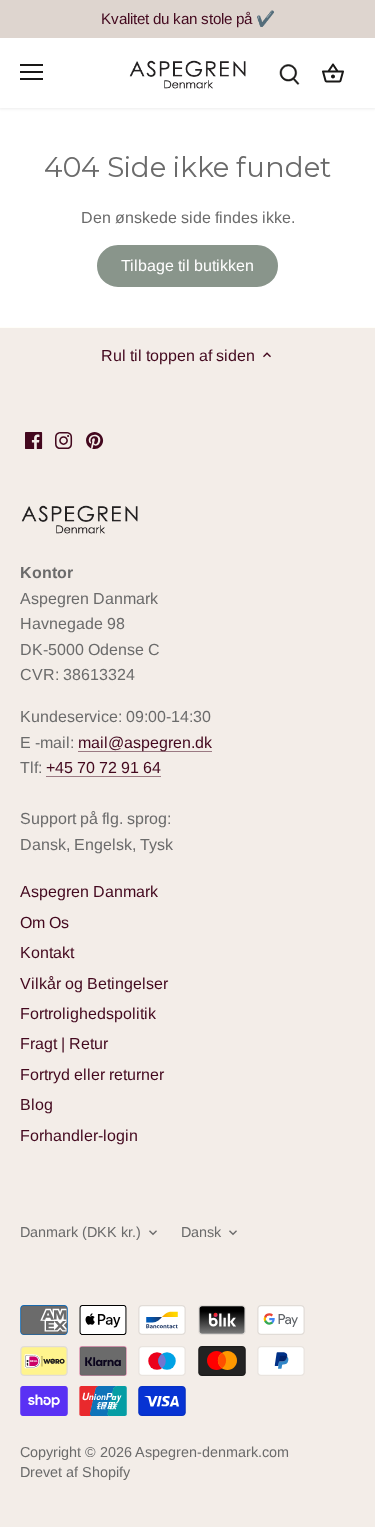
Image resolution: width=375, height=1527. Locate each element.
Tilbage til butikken (187, 265)
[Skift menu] (31, 72)
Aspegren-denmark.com (212, 1452)
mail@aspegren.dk (145, 742)
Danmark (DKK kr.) (80, 1232)
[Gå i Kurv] (333, 72)
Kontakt (47, 952)
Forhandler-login (79, 1135)
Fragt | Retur (64, 1043)
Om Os (44, 922)
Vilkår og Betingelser (94, 983)
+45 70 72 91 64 (103, 767)
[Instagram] (63, 440)
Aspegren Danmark (89, 891)
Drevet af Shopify (75, 1472)
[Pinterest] (94, 440)
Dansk (201, 1232)
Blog (36, 1104)
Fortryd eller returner (92, 1074)
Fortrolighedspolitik (88, 1013)
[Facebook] (33, 440)
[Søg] (289, 72)
